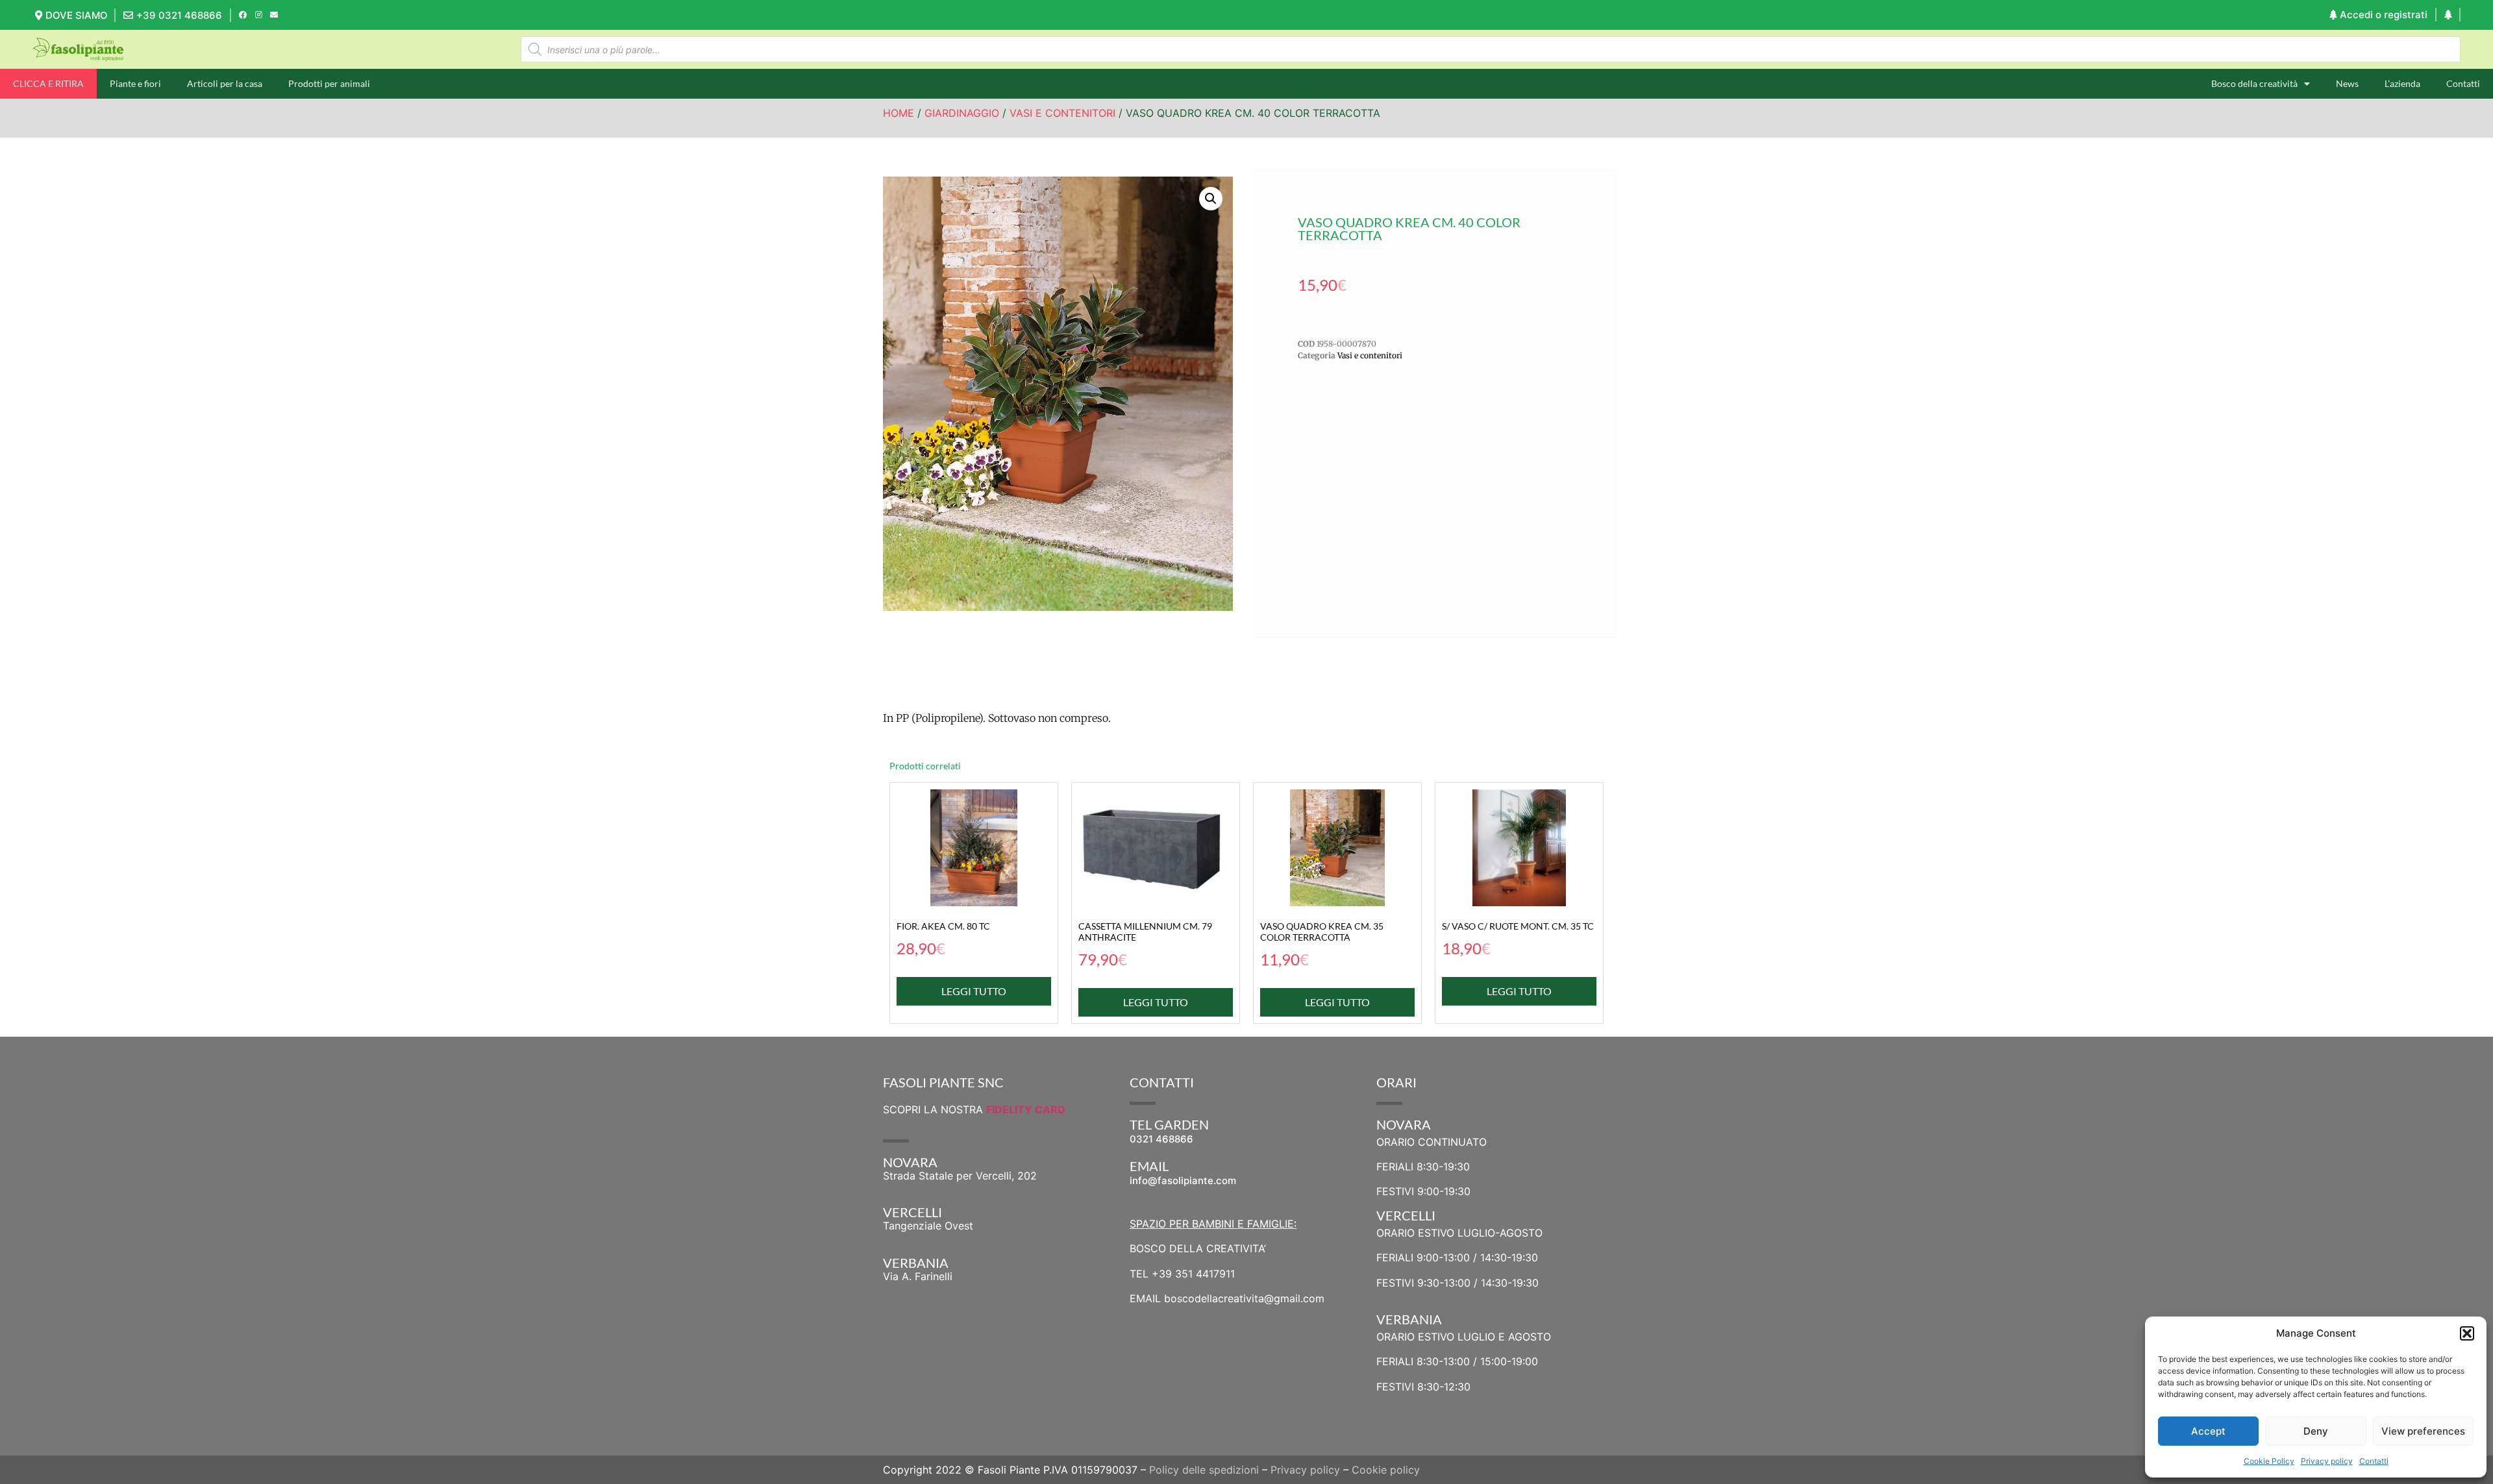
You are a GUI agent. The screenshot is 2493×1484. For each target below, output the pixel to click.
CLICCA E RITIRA (48, 83)
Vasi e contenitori (1062, 113)
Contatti (2374, 1461)
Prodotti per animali (329, 83)
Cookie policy (1386, 1470)
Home (899, 113)
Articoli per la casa (225, 83)
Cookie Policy (2269, 1461)
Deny (2316, 1431)
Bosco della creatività (2254, 83)
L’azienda (2402, 83)
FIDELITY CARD (1026, 1109)
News (2347, 83)
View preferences (2423, 1431)
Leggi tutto (974, 991)
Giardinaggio (962, 113)
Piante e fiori (135, 83)
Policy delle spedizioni (1204, 1470)
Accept (2208, 1431)
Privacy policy (2327, 1461)
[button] (2467, 1333)
